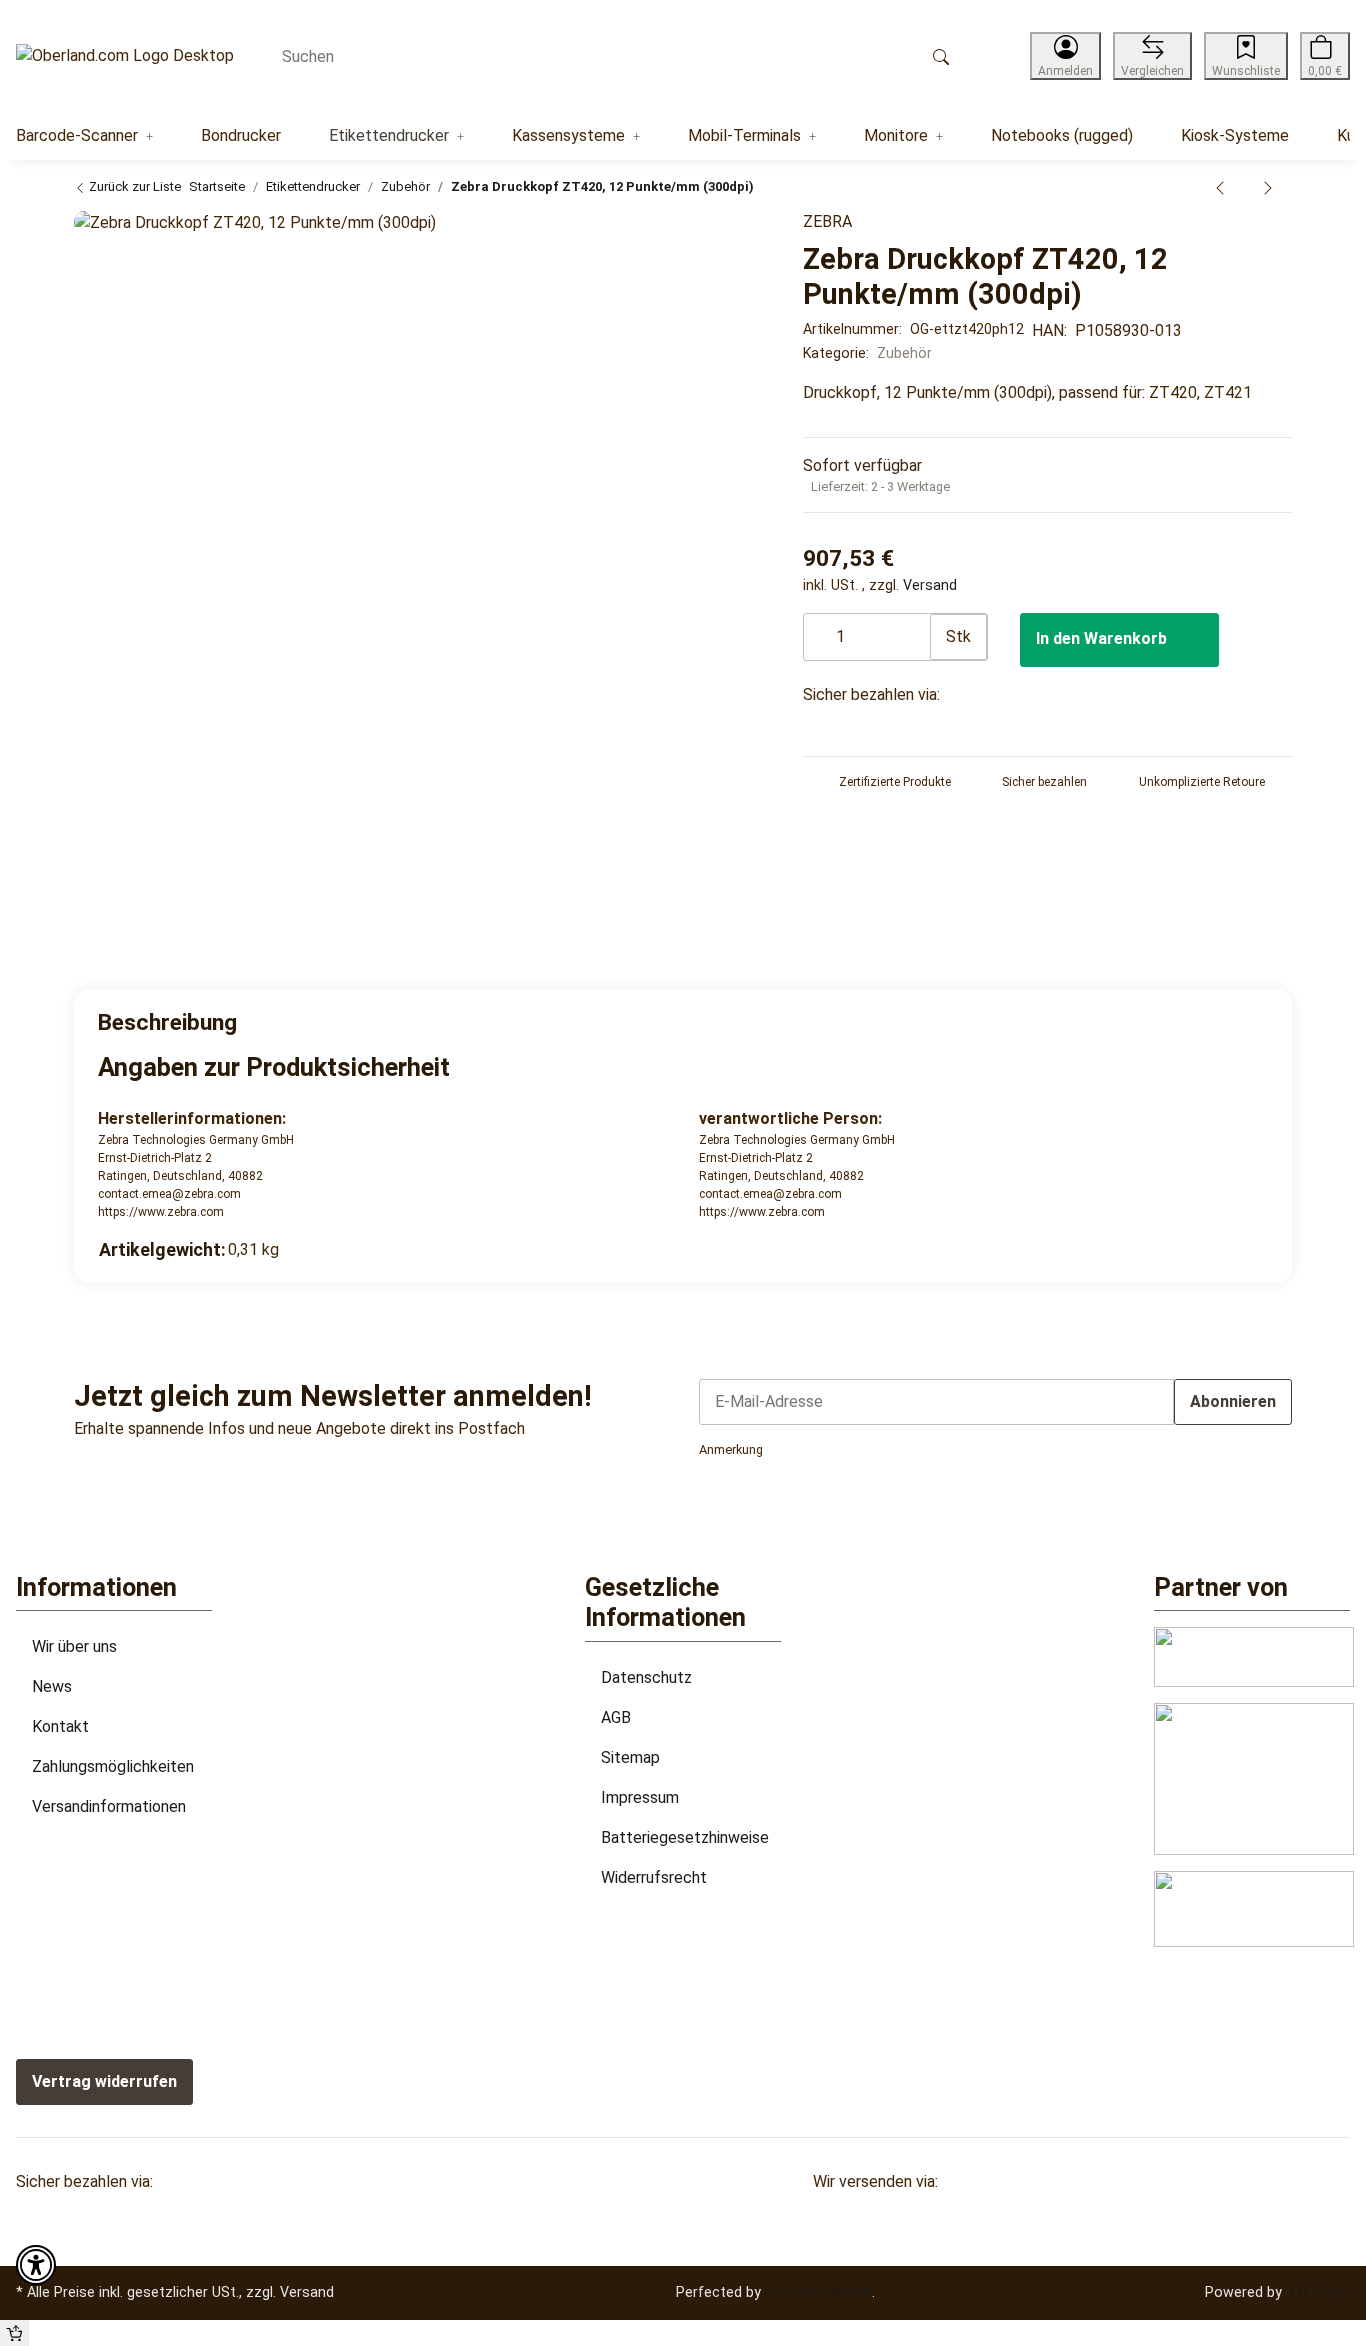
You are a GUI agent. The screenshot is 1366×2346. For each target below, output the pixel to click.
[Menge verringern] (820, 627)
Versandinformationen (109, 1806)
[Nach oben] (14, 2333)
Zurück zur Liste (133, 186)
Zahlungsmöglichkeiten (113, 1766)
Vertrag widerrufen (104, 2081)
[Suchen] (941, 56)
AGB (616, 1717)
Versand (930, 585)
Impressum (640, 1797)
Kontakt (60, 1726)
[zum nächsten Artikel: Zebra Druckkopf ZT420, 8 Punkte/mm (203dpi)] (1268, 187)
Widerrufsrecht (654, 1877)
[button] (1065, 56)
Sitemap (630, 1757)
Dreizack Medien (818, 2292)
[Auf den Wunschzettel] (735, 237)
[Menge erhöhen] (914, 627)
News (52, 1686)
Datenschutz (646, 1677)
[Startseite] (125, 56)
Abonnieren (1233, 1401)
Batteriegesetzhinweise (685, 1837)
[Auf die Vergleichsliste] (695, 237)
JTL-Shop (1318, 2292)
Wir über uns (74, 1646)
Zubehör (904, 353)
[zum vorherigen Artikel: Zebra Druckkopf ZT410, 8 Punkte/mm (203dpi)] (1220, 187)
